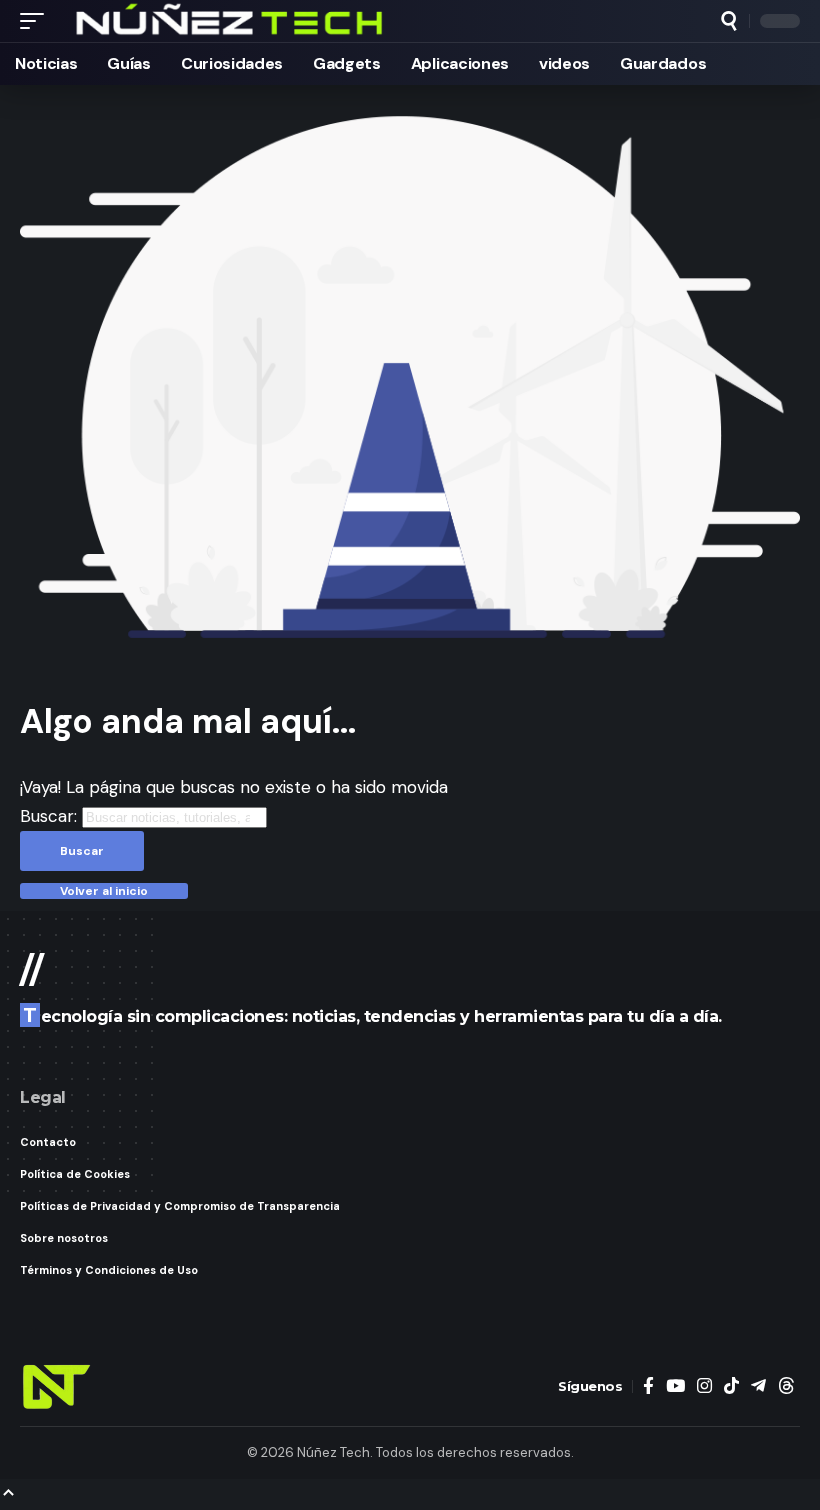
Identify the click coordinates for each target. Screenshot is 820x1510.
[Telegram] (758, 1386)
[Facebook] (648, 1386)
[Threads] (786, 1386)
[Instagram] (704, 1386)
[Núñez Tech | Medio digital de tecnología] (230, 21)
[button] (37, 21)
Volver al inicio (104, 891)
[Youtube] (675, 1386)
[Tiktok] (731, 1386)
